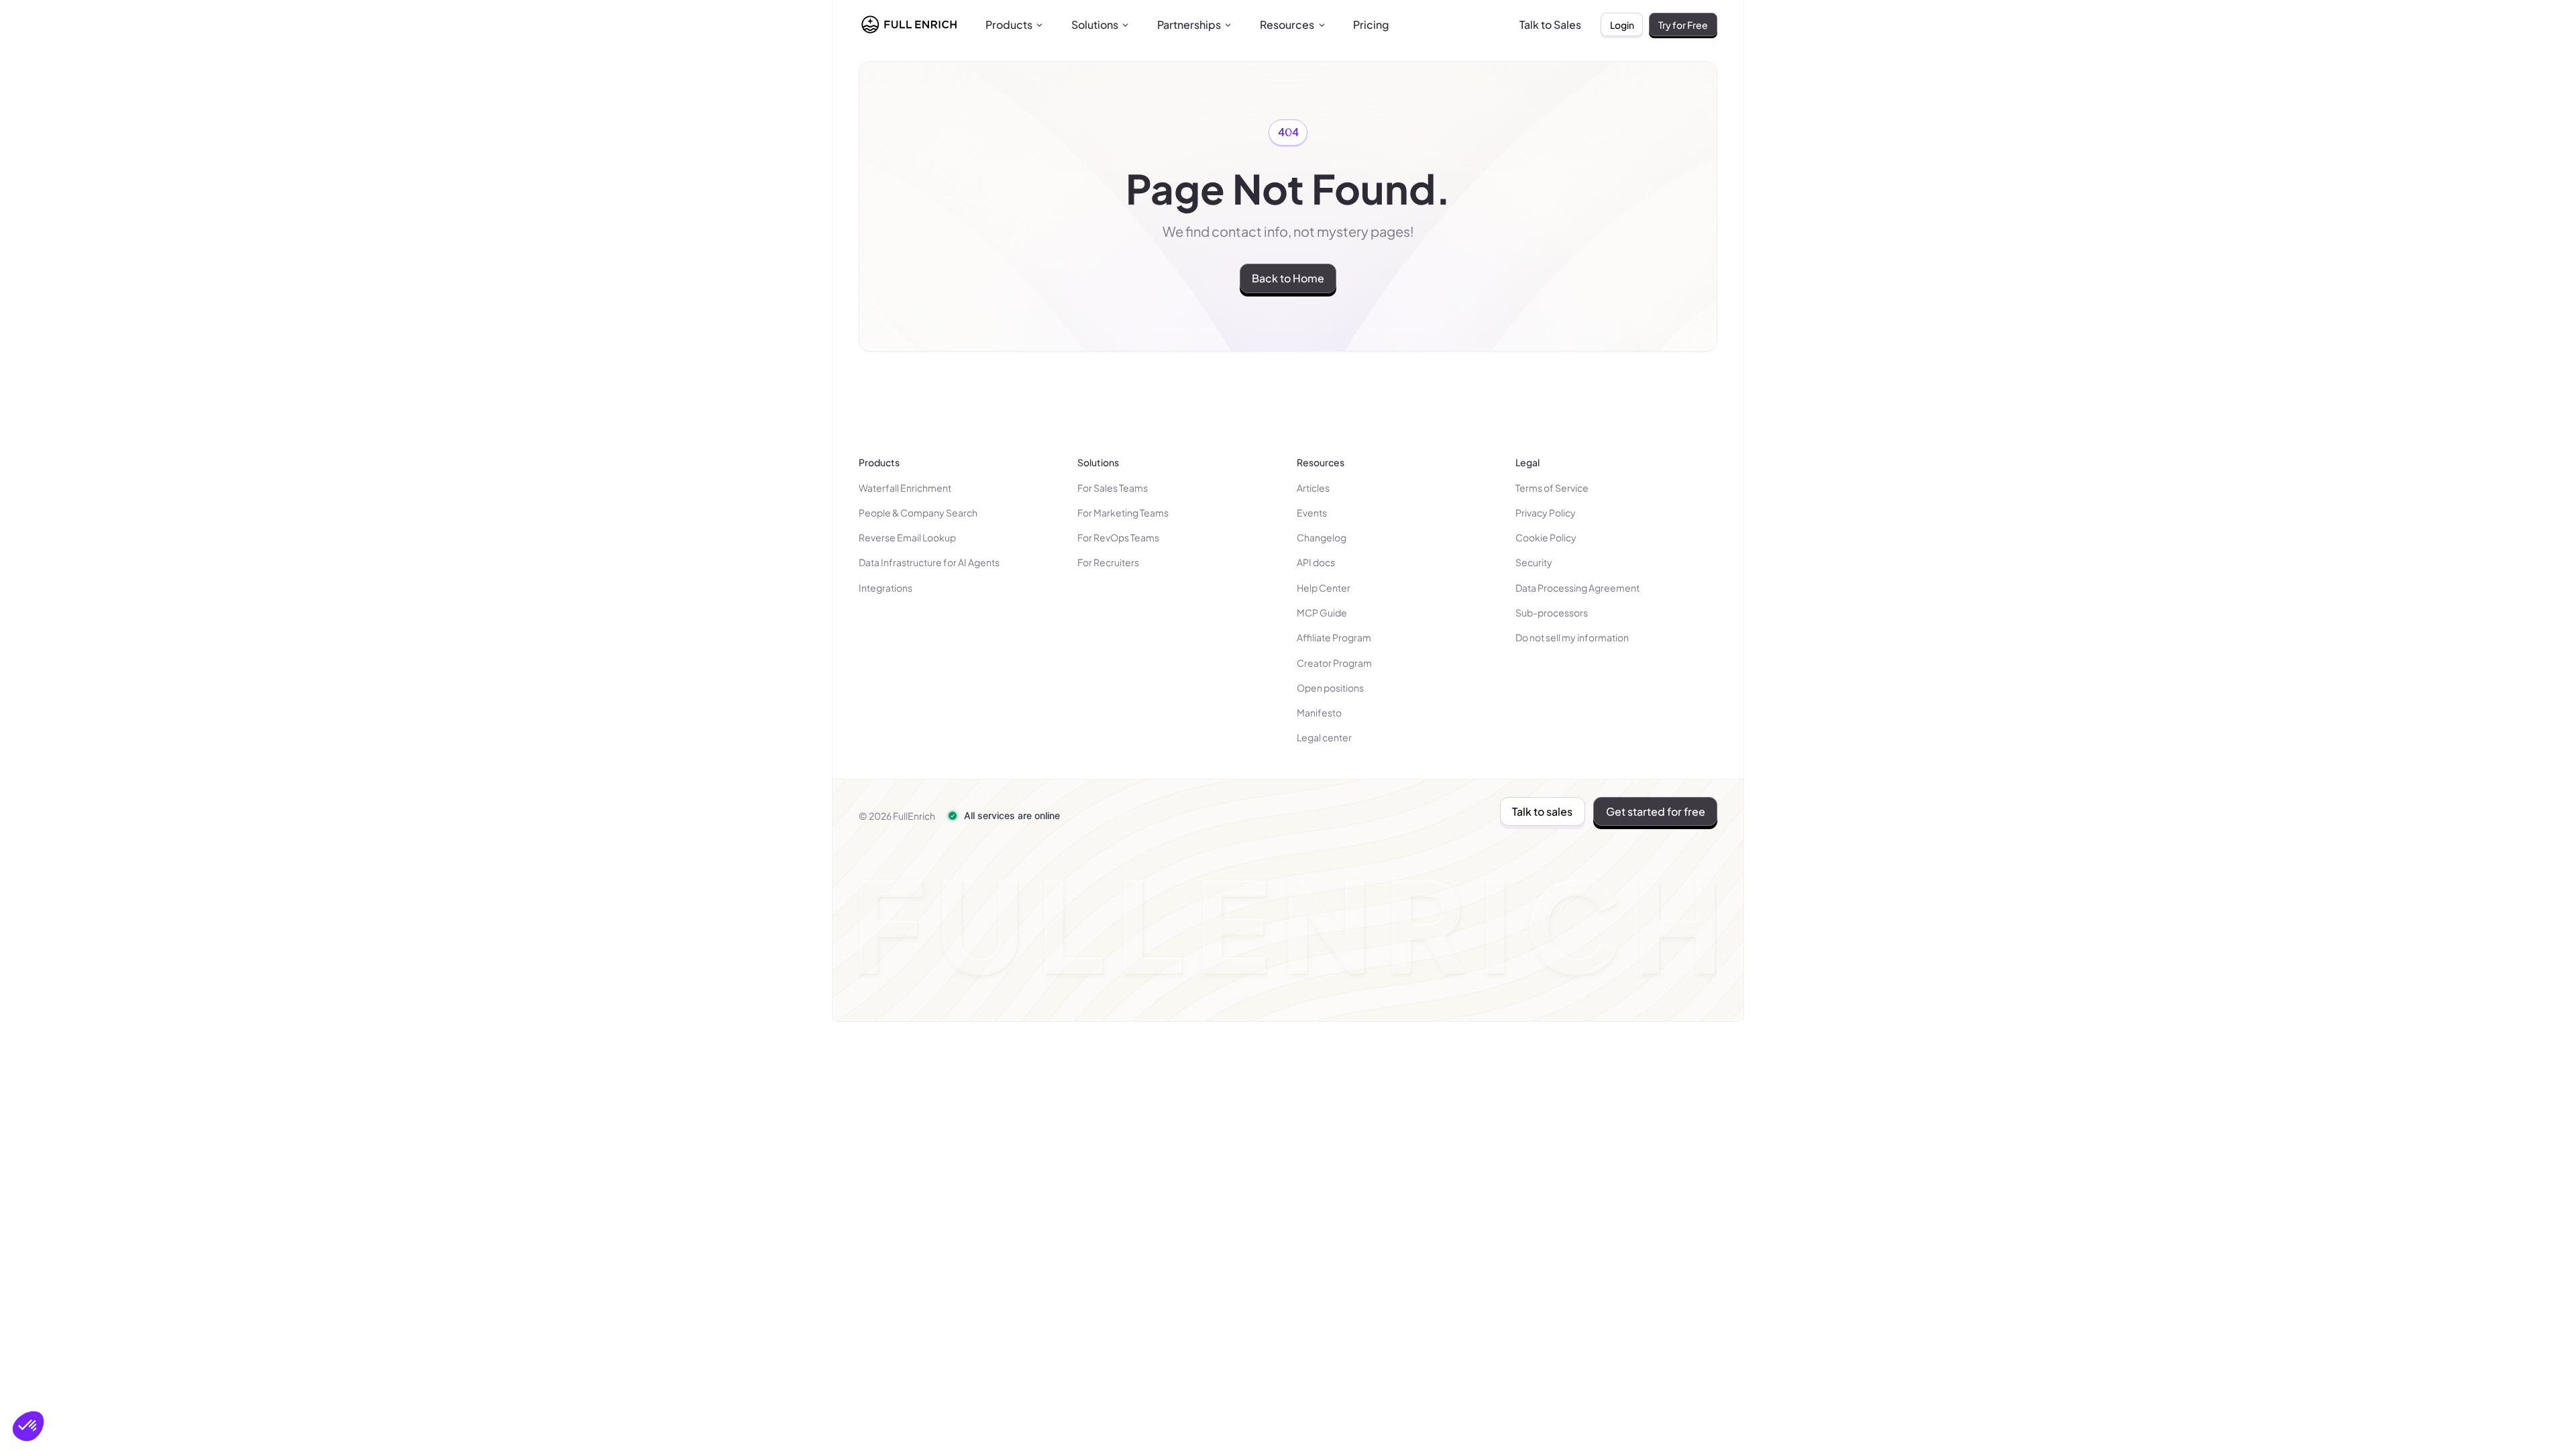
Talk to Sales (1550, 24)
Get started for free (1656, 811)
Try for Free (1683, 25)
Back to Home (1288, 278)
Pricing (1371, 24)
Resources (1287, 24)
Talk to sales (1542, 811)
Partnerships (1189, 24)
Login (1622, 25)
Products (1009, 24)
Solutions (1095, 24)
